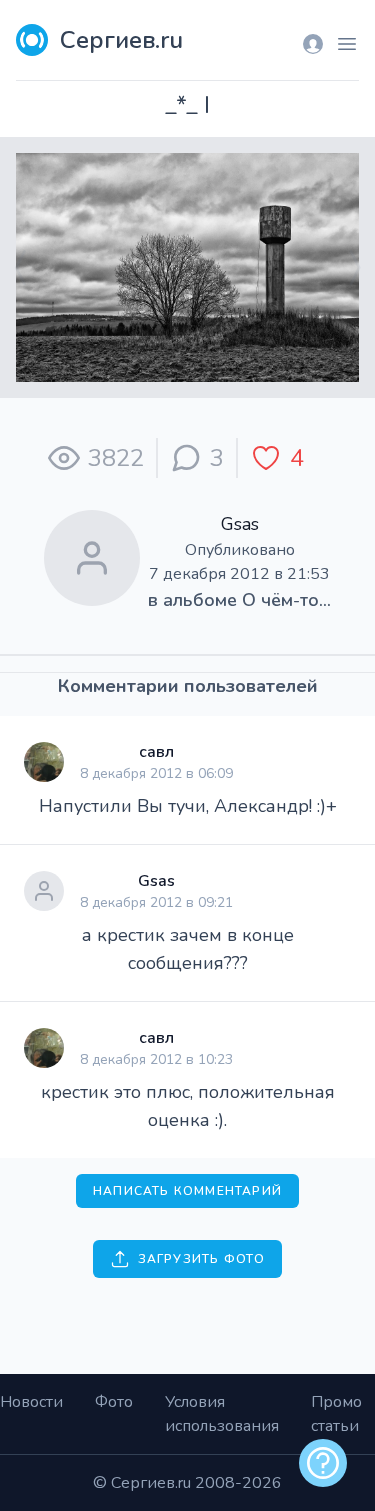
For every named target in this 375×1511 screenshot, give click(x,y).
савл (156, 752)
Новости (31, 1402)
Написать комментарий (187, 1191)
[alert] (323, 1463)
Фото (114, 1402)
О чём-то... (286, 600)
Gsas (240, 524)
